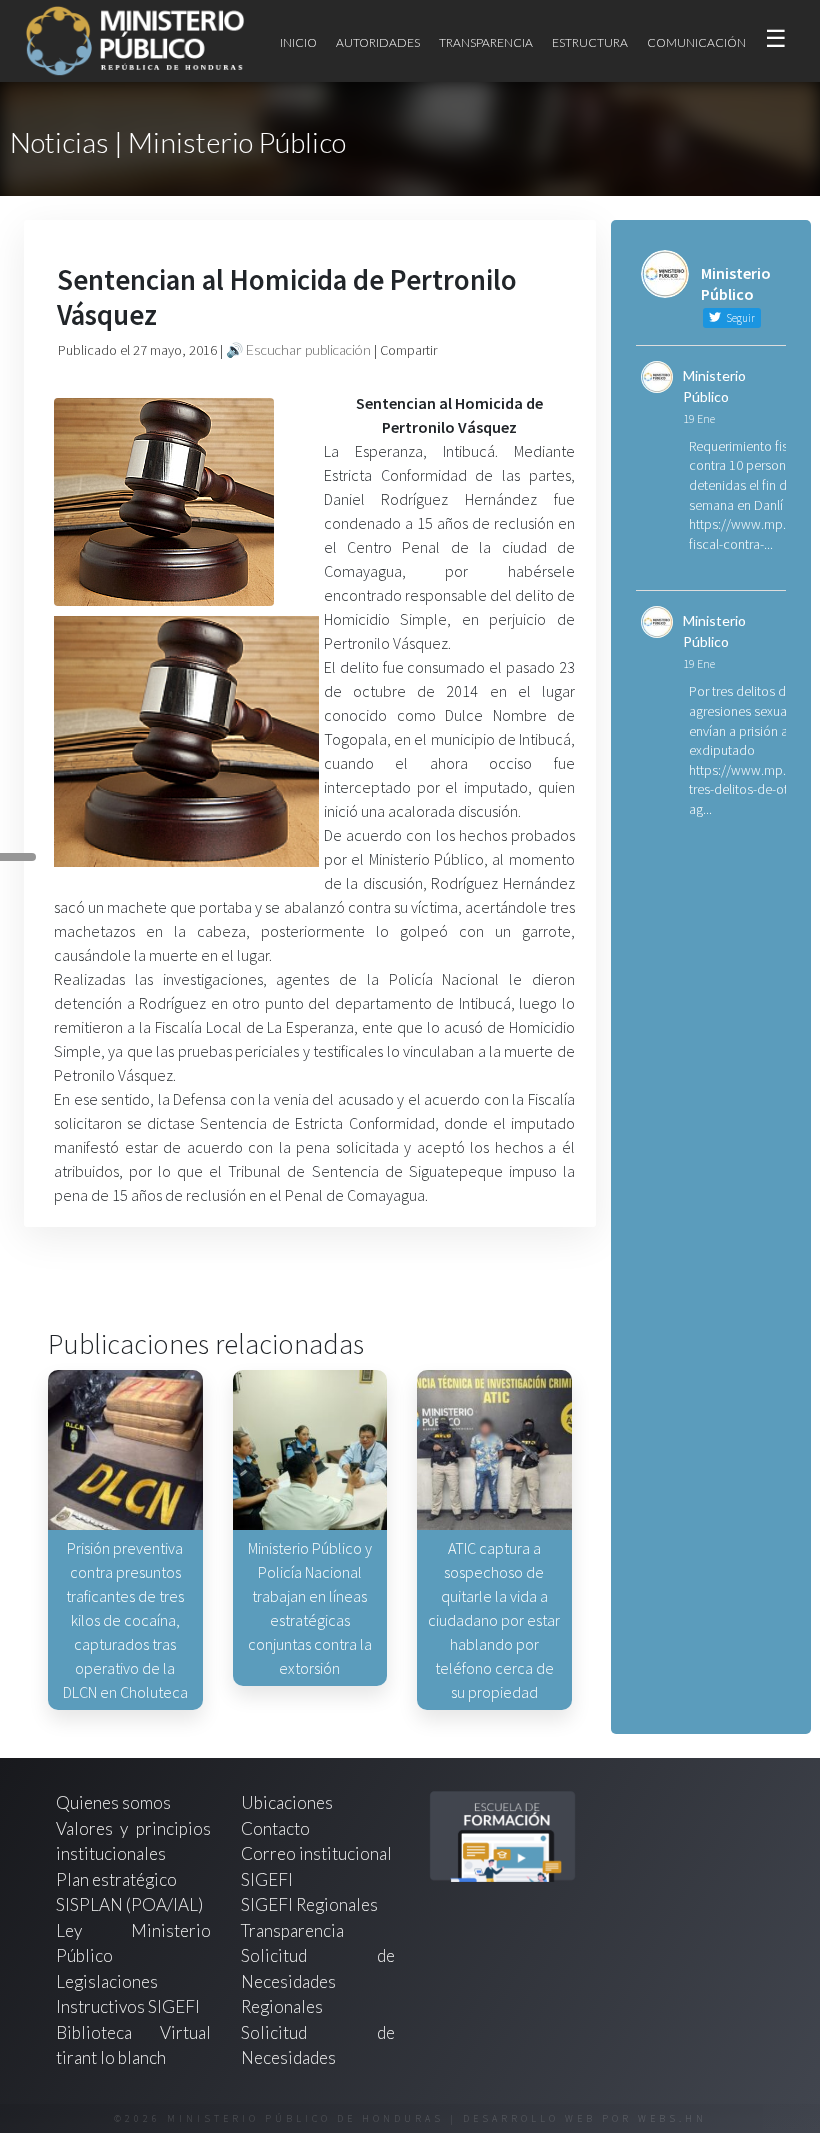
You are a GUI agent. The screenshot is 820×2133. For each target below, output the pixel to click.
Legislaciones (107, 1981)
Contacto (275, 1828)
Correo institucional (316, 1853)
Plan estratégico (118, 1879)
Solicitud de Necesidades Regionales (318, 1981)
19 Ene (699, 418)
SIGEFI (267, 1879)
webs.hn (672, 2118)
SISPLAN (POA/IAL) (129, 1904)
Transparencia (486, 42)
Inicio (298, 42)
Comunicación (696, 42)
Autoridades (378, 42)
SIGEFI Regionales (309, 1904)
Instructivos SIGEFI (128, 2006)
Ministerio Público (714, 386)
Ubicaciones (287, 1802)
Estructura (590, 42)
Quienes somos (113, 1802)
